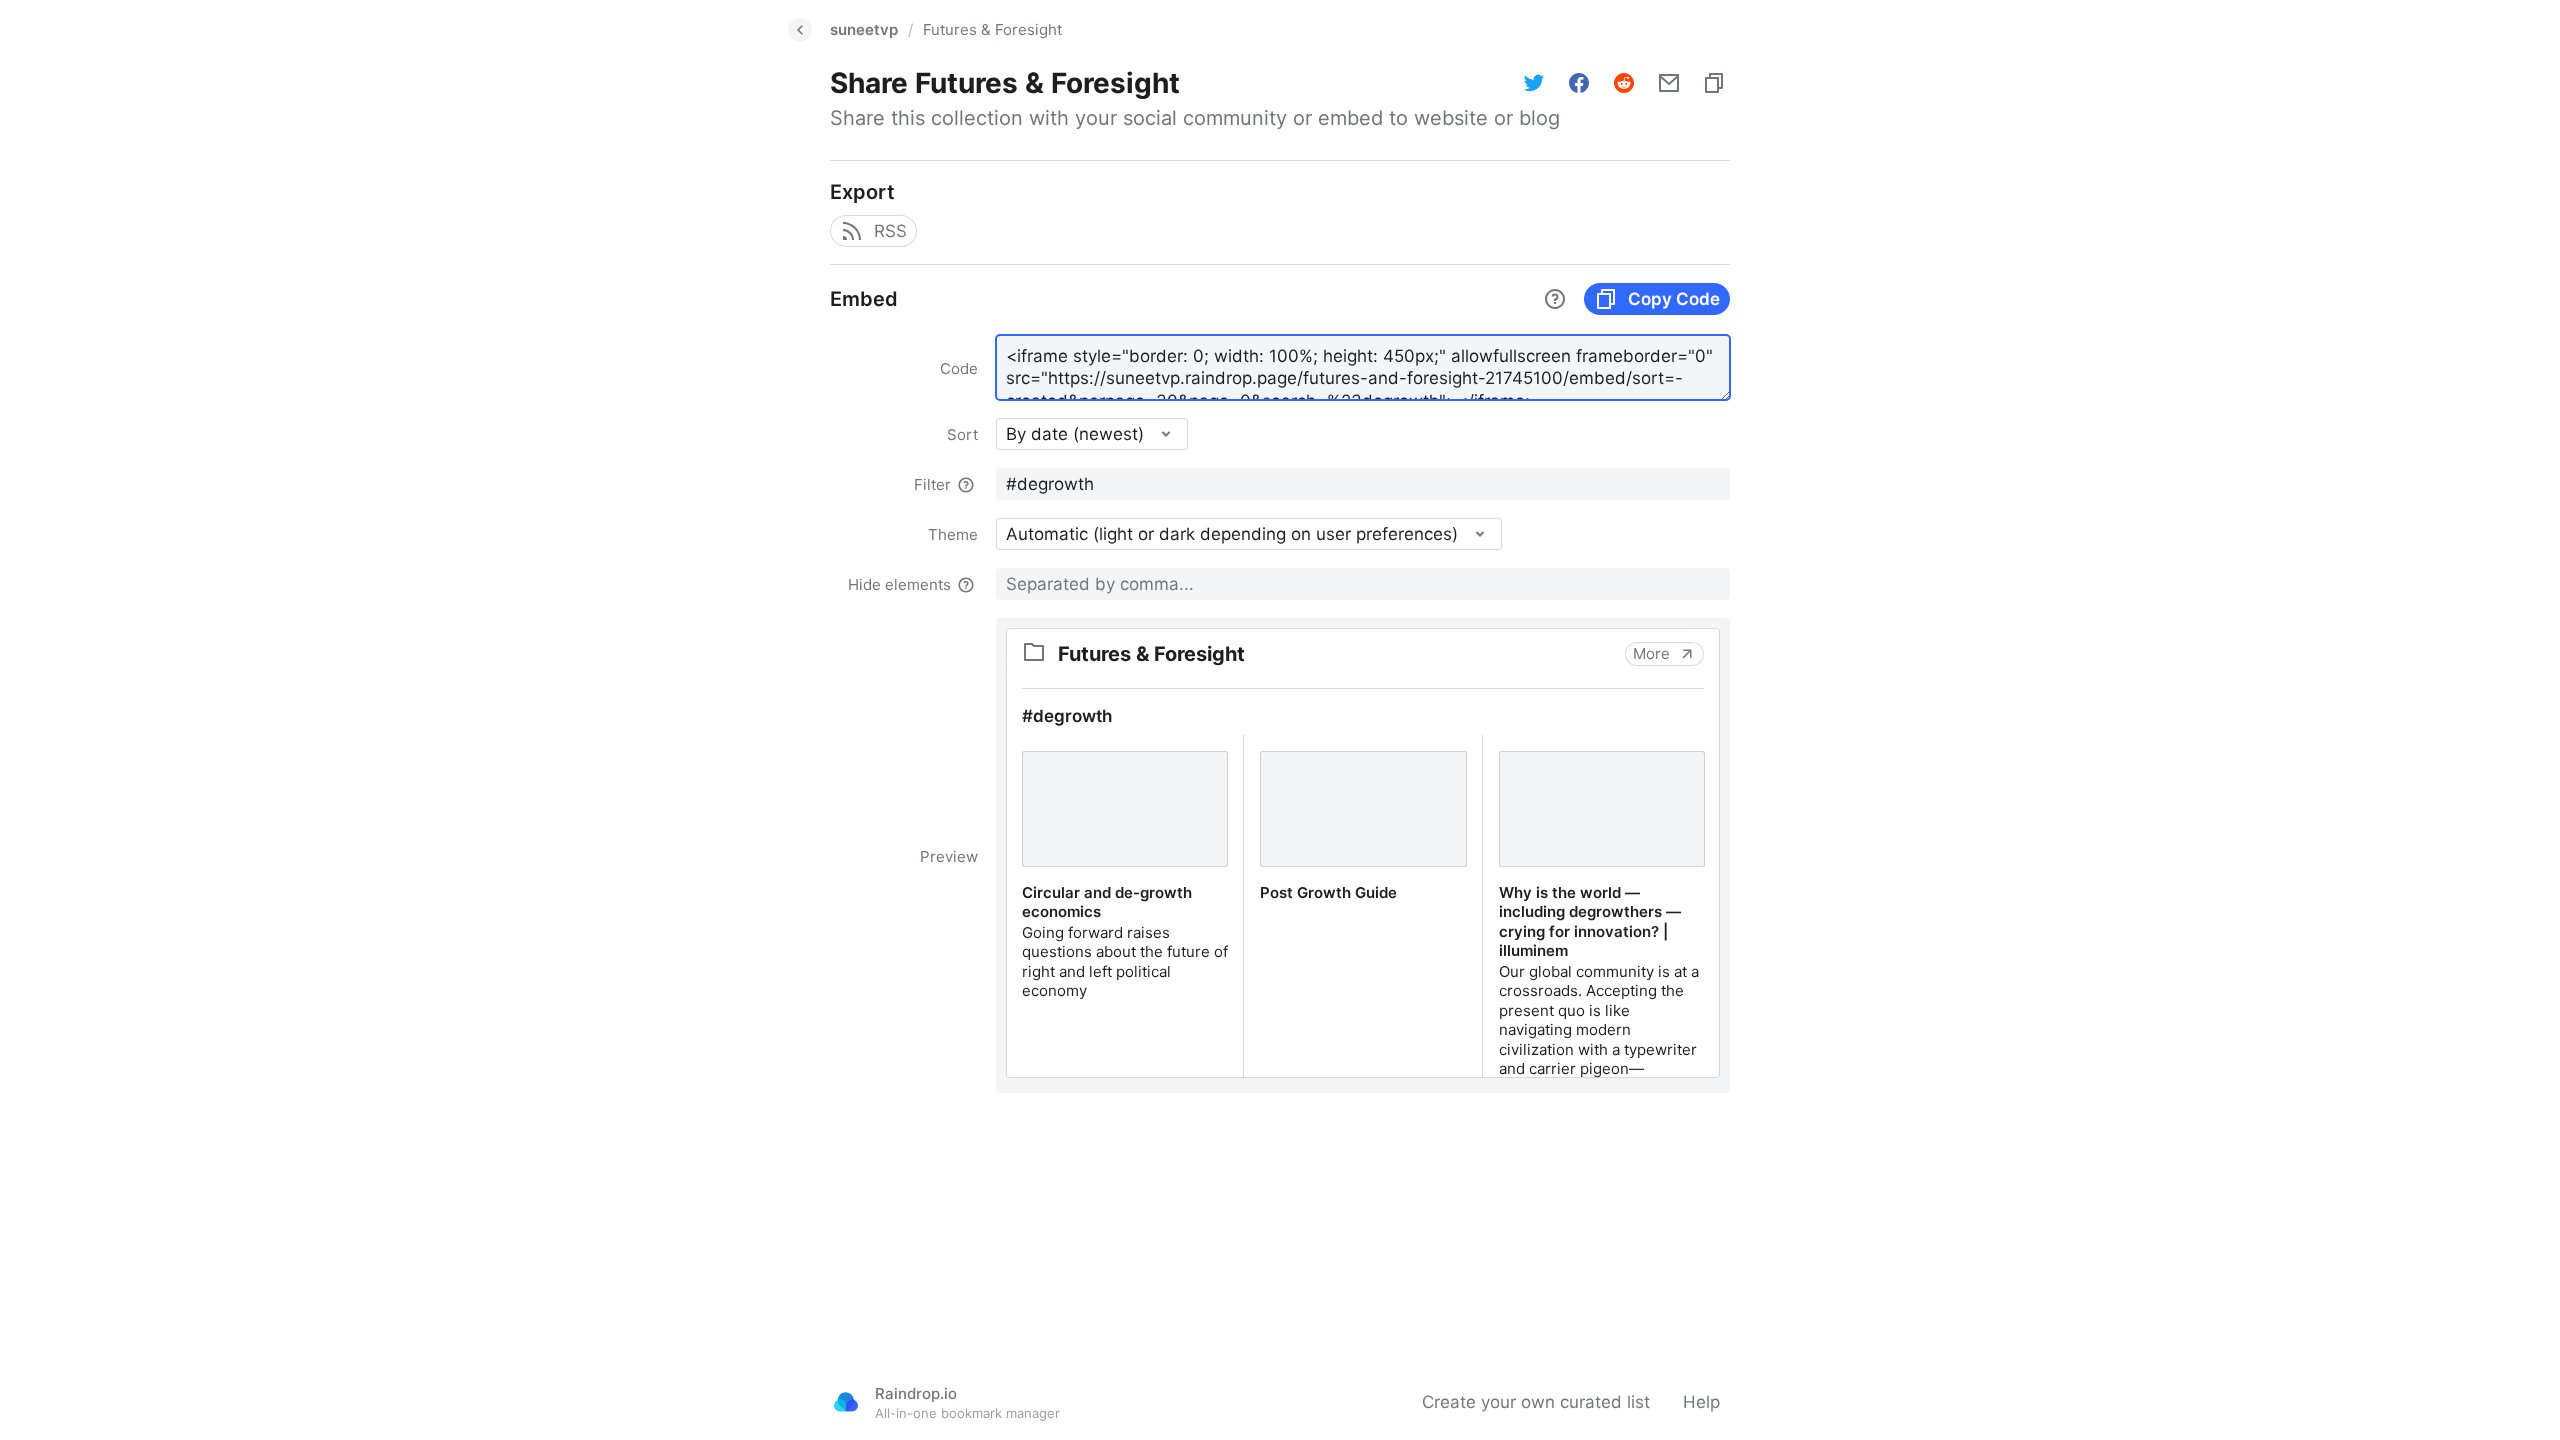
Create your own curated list (1536, 1402)
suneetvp (864, 29)
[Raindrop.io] (846, 1402)
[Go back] (800, 30)
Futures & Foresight (992, 29)
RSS (890, 231)
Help (1701, 1402)
